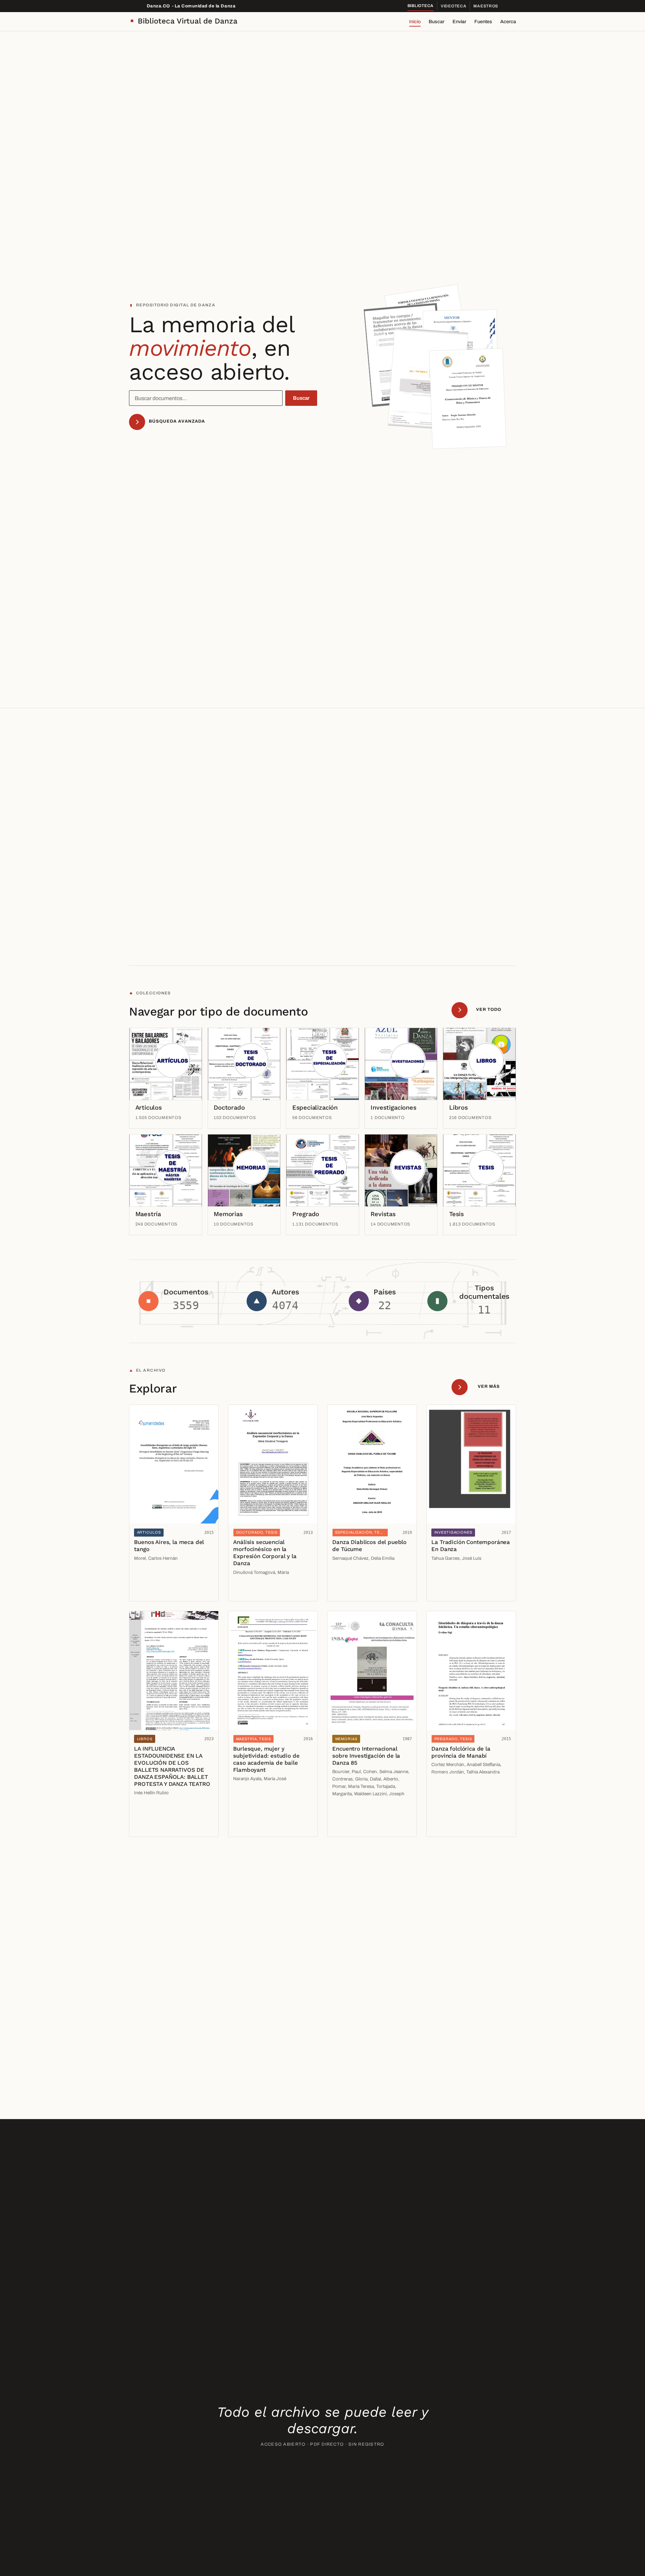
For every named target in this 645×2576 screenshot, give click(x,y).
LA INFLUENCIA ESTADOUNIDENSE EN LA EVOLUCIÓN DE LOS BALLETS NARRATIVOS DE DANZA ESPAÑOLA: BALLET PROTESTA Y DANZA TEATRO (172, 1766)
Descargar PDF (154, 1591)
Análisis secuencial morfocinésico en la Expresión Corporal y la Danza (265, 1553)
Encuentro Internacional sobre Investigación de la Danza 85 (366, 1756)
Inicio (415, 22)
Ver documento (153, 1577)
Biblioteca (421, 6)
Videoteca (454, 6)
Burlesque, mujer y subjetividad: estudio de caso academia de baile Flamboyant (266, 1759)
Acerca (508, 22)
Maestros (486, 6)
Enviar (459, 22)
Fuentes (483, 22)
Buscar (437, 22)
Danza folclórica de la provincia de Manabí (461, 1752)
